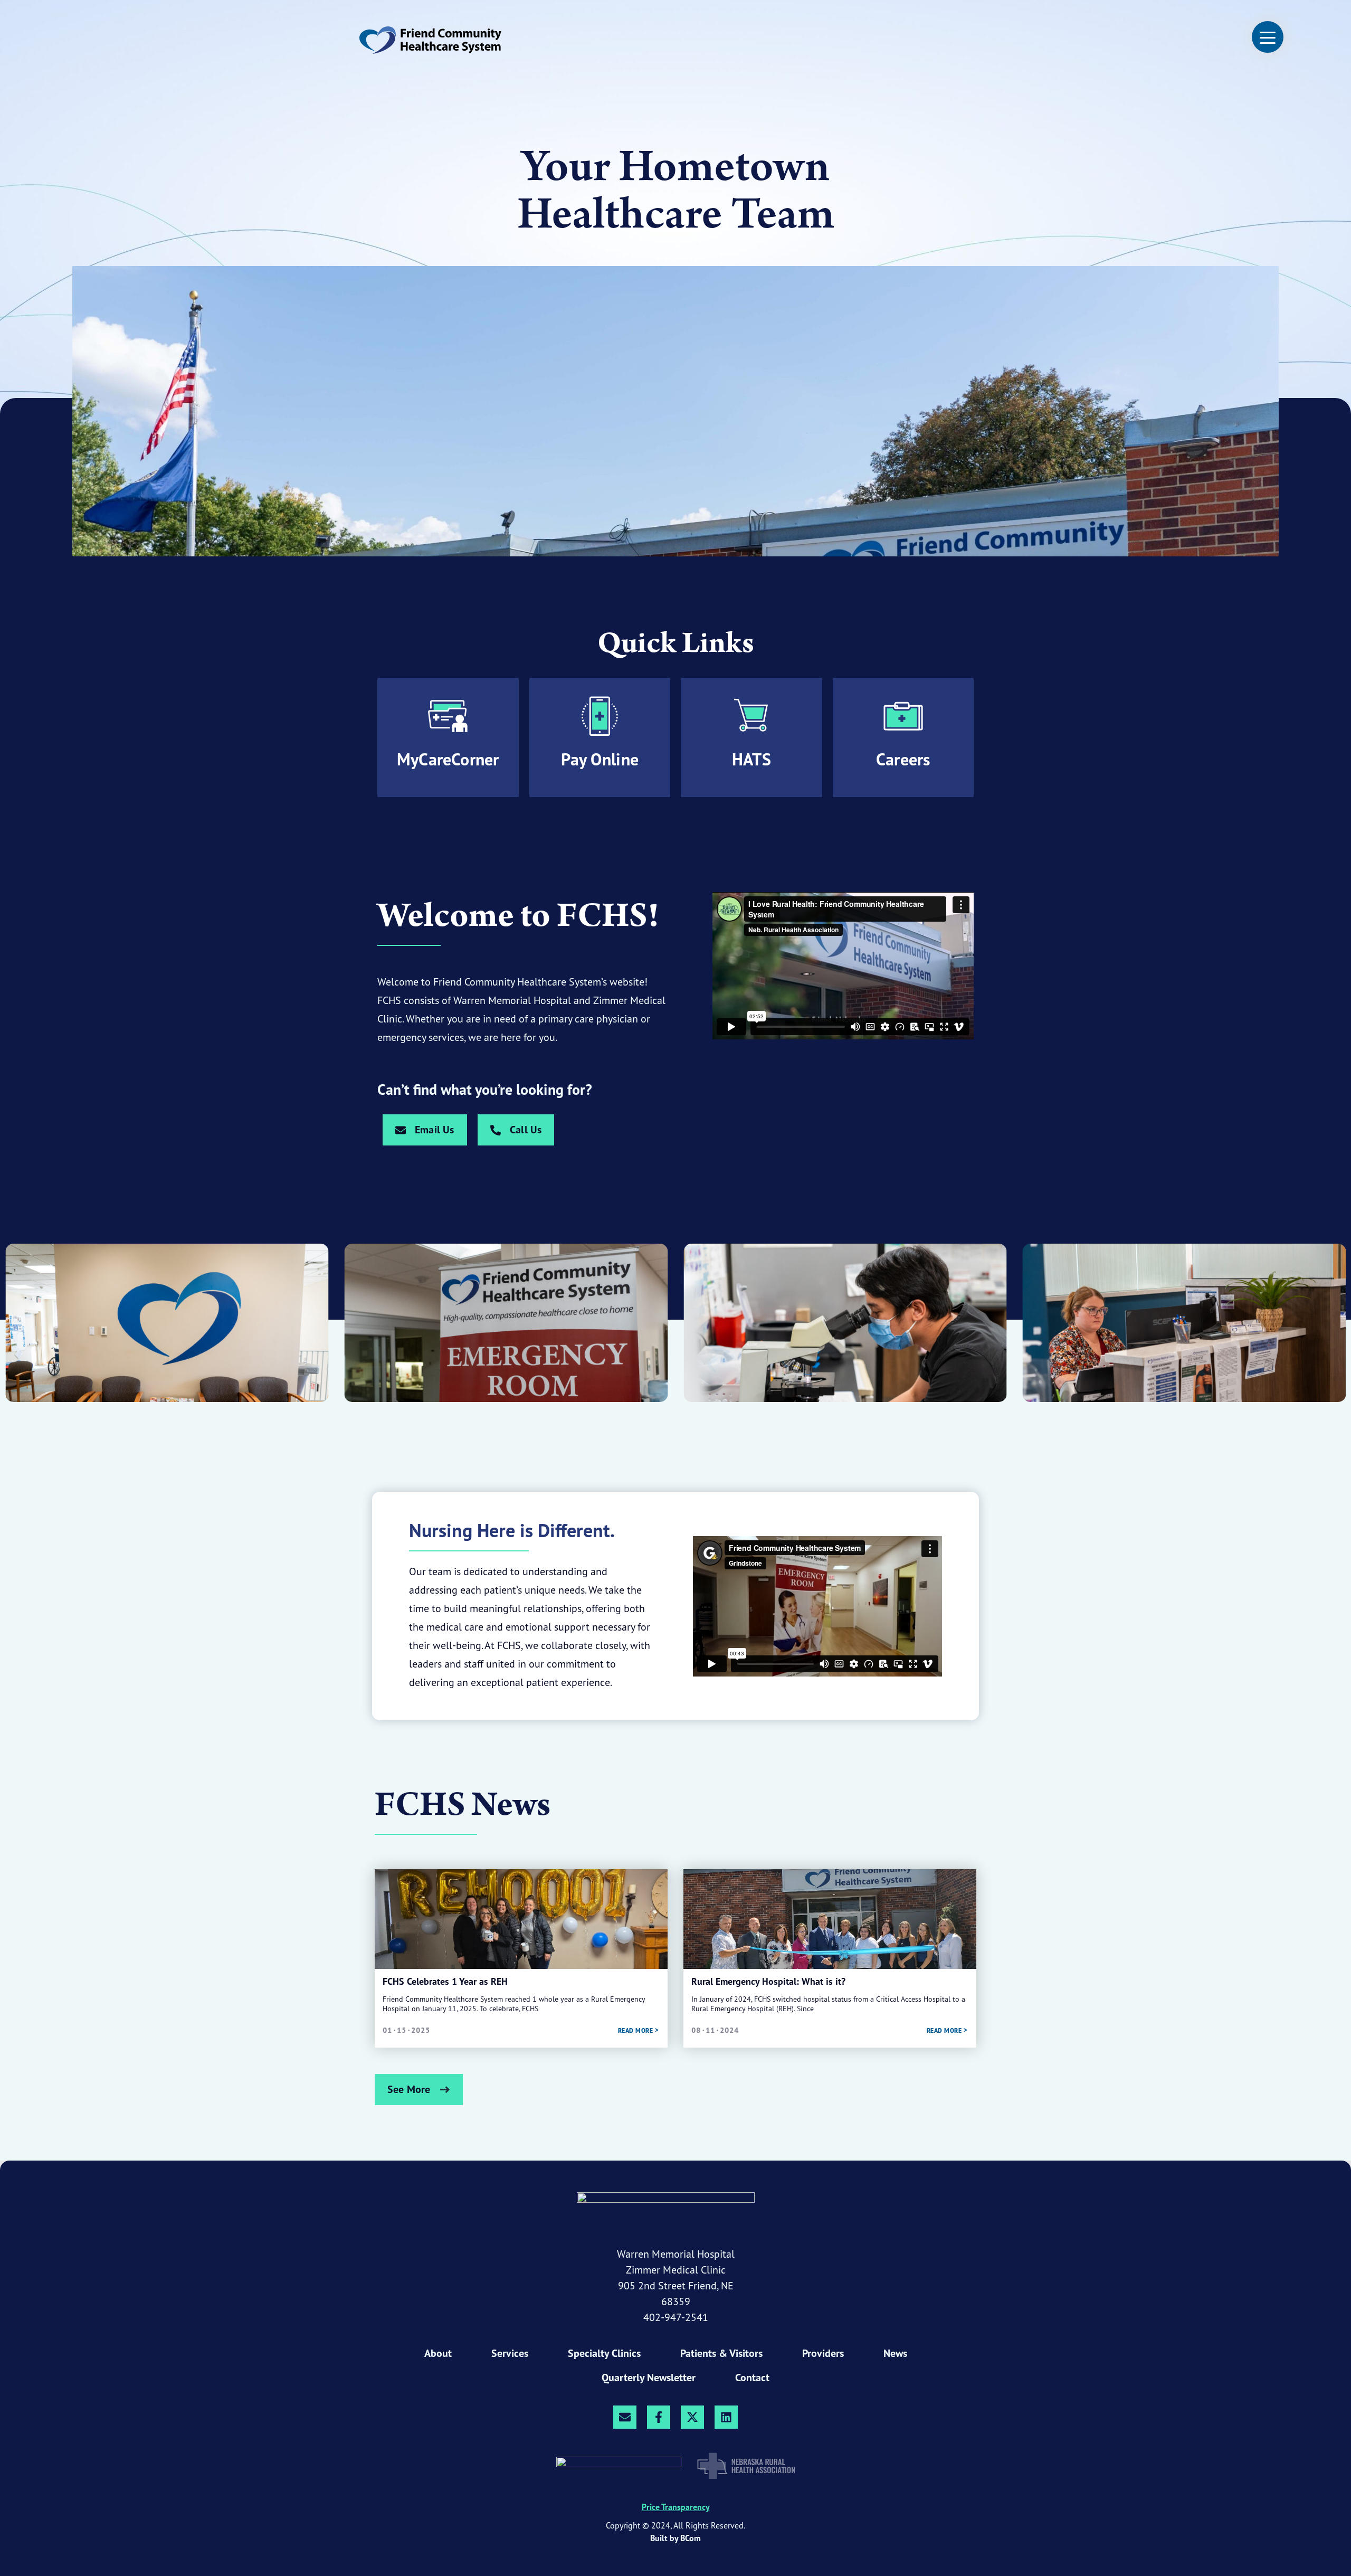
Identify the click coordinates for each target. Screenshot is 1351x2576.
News (895, 2353)
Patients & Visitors (721, 2353)
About (438, 2353)
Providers (823, 2353)
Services (510, 2353)
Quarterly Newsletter (649, 2378)
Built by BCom (675, 2538)
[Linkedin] (726, 2417)
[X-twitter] (692, 2417)
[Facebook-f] (659, 2417)
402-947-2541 (676, 2317)
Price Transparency (676, 2507)
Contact (752, 2378)
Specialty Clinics (604, 2353)
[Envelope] (625, 2417)
